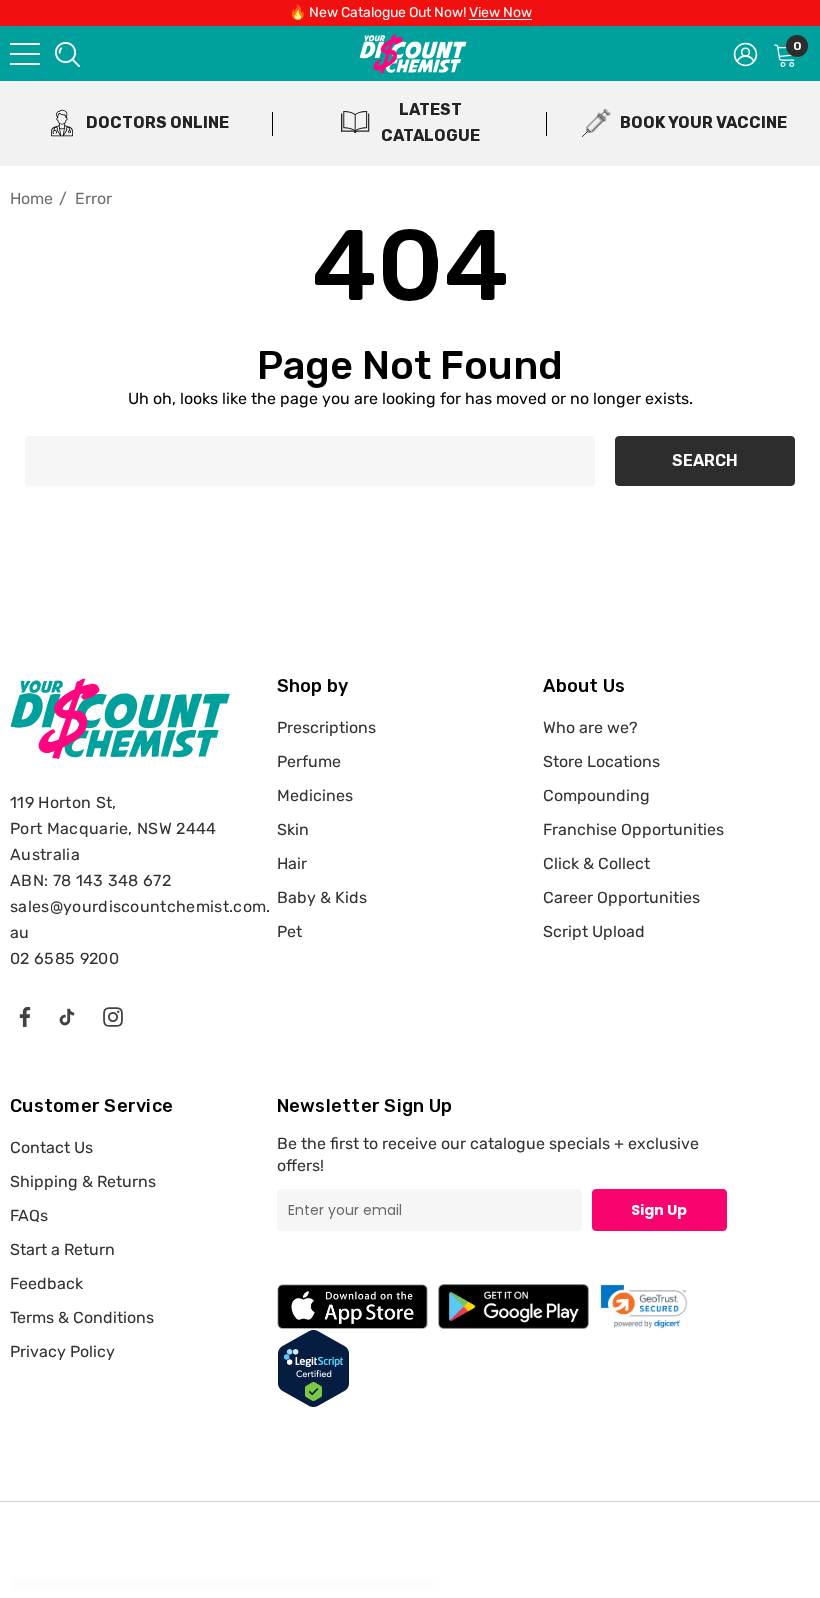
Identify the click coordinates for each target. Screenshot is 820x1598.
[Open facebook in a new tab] (24, 1016)
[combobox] (66, 53)
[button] (644, 1306)
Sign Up (659, 1210)
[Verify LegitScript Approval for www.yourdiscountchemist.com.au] (313, 1367)
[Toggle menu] (25, 54)
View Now (500, 12)
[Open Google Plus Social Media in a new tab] (67, 1016)
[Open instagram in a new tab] (113, 1016)
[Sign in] (745, 53)
